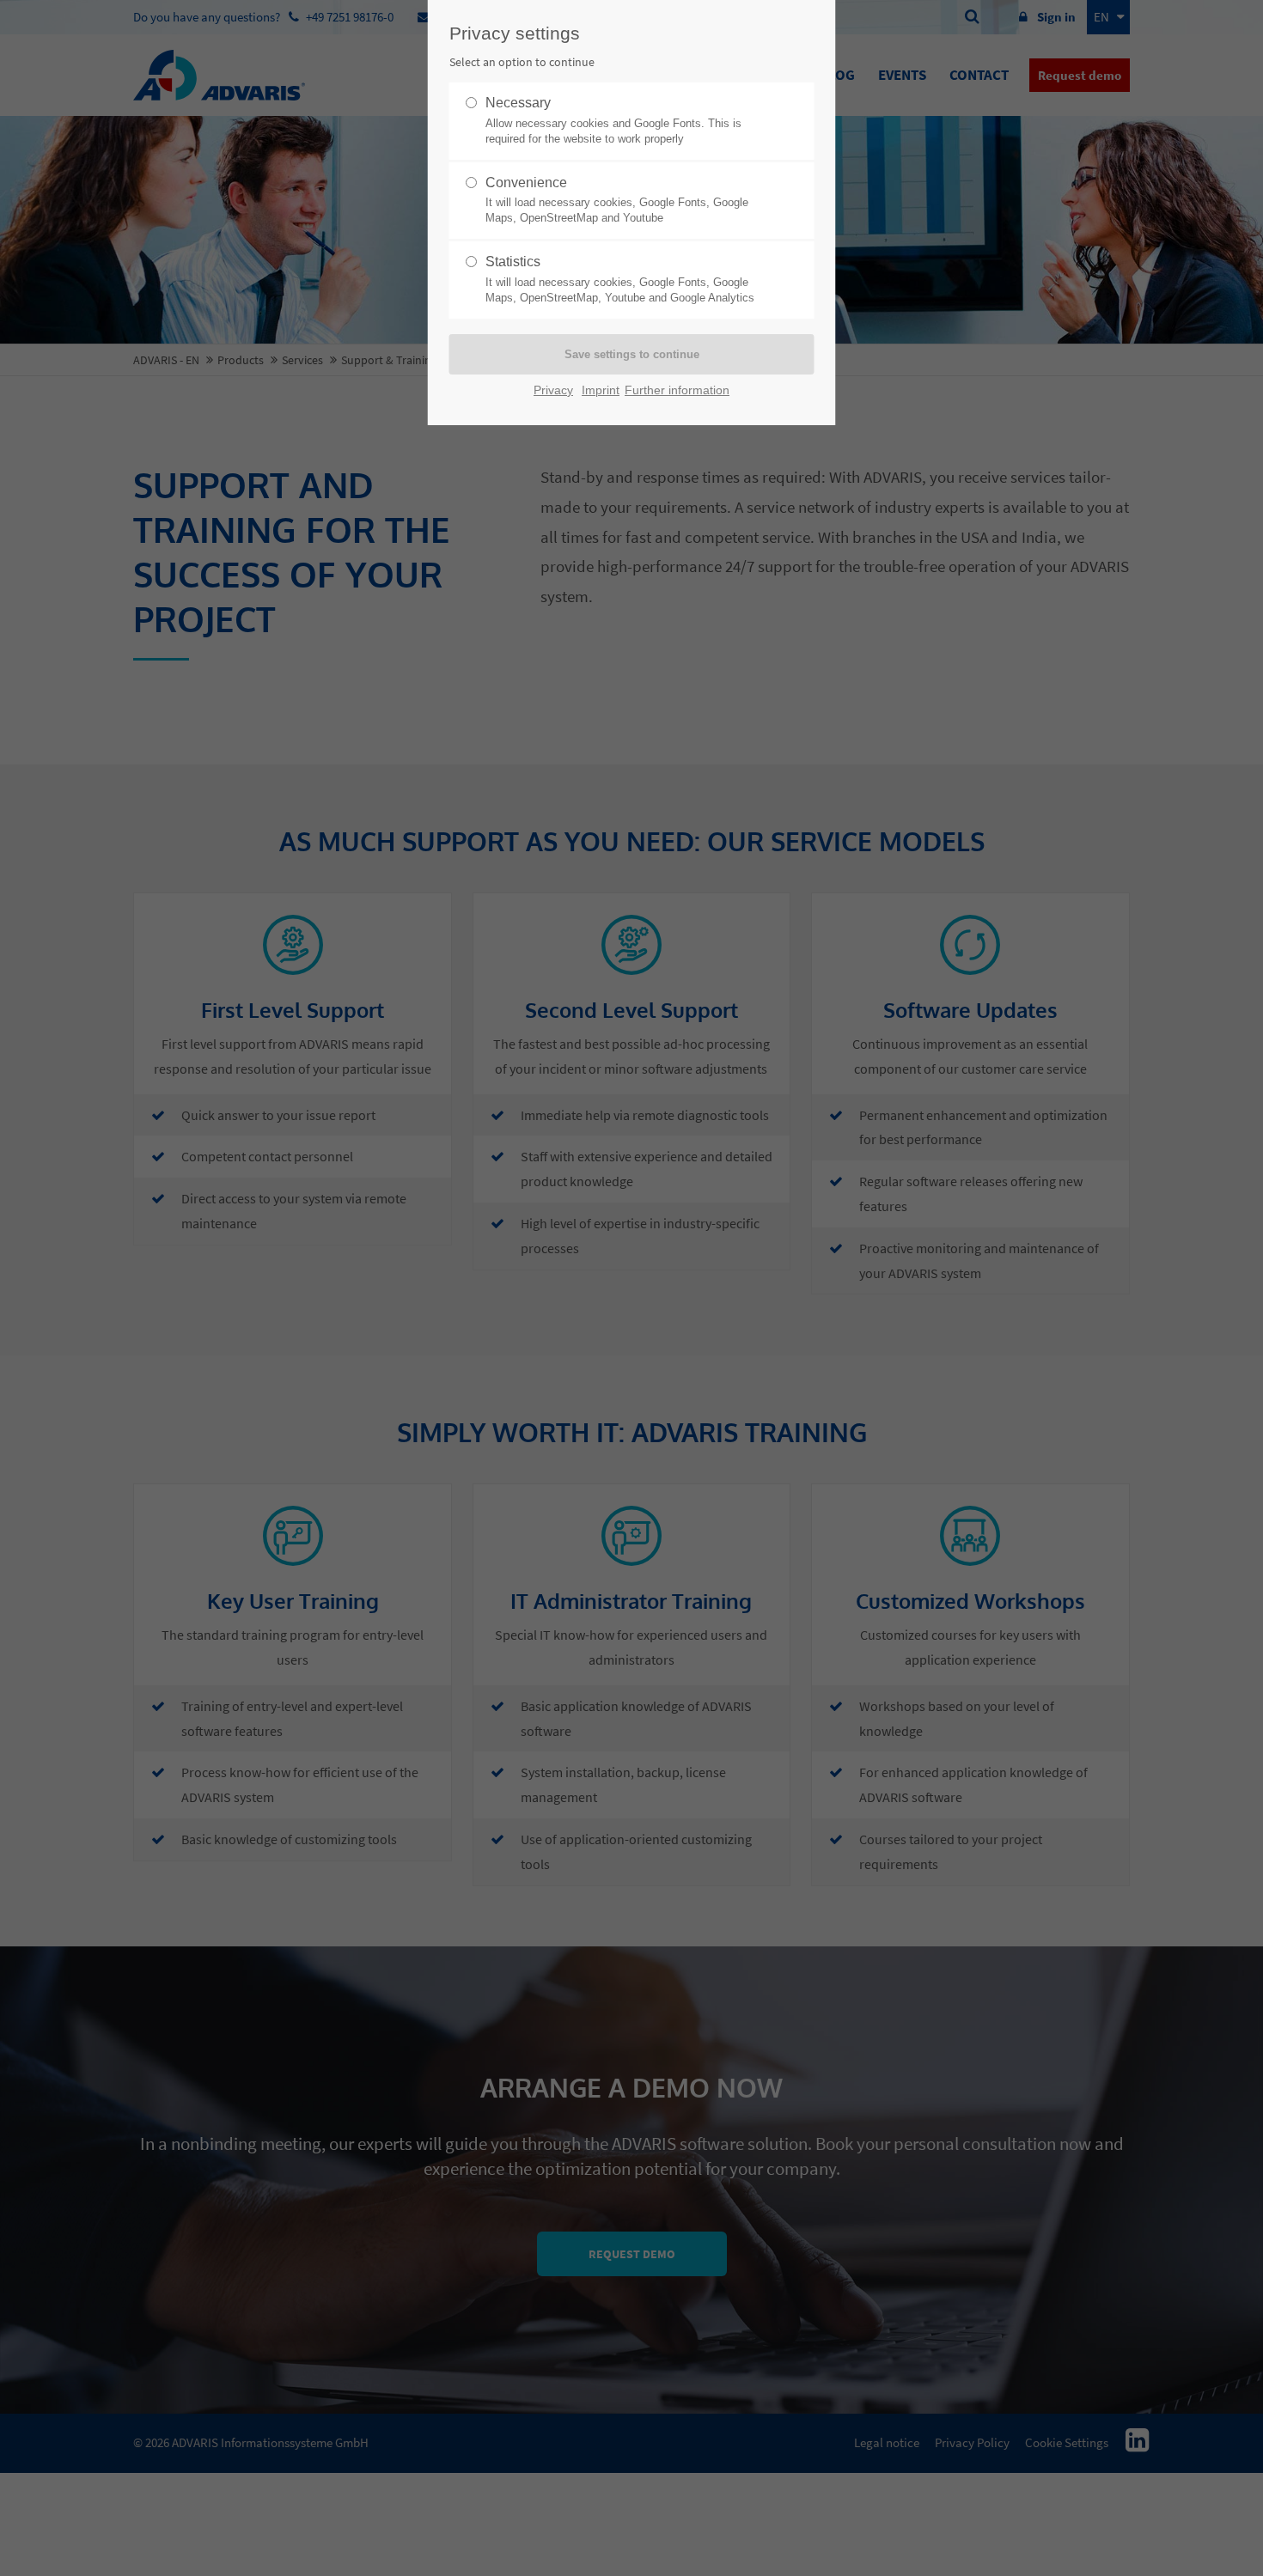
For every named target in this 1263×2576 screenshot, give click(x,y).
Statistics (620, 279)
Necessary (613, 120)
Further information (677, 390)
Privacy (553, 390)
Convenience (617, 200)
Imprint (601, 390)
